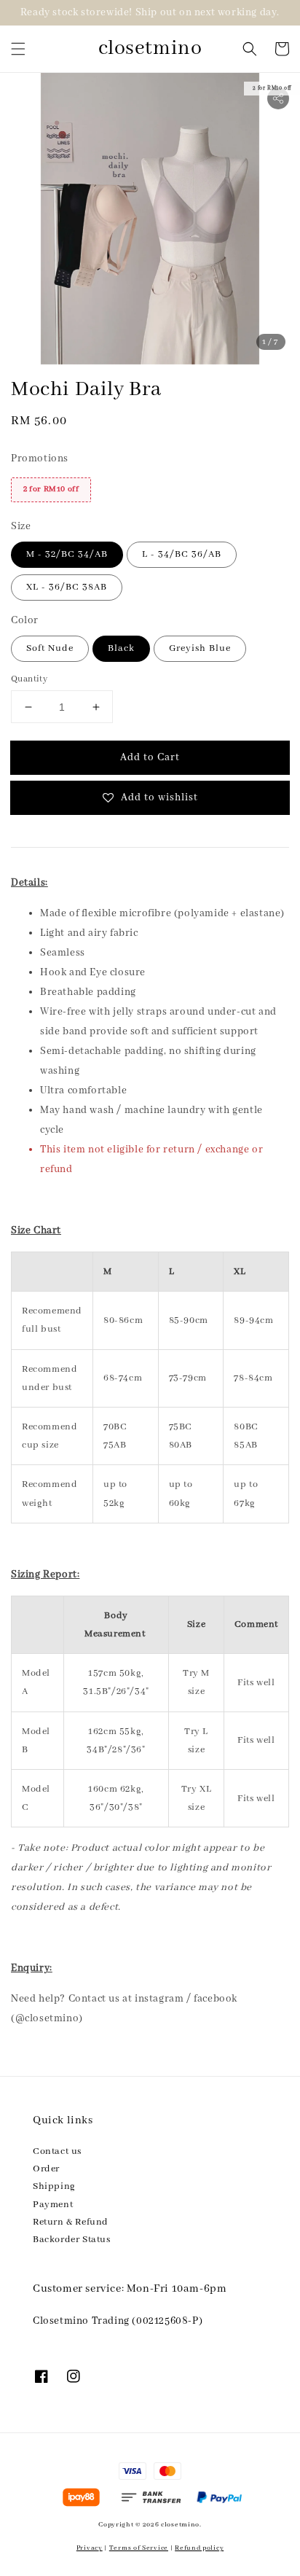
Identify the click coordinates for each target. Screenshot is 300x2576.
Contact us (57, 2151)
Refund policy (199, 2548)
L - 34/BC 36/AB (182, 554)
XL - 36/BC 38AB (67, 587)
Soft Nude (50, 648)
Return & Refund (71, 2222)
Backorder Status (72, 2240)
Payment (53, 2205)
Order (46, 2169)
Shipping (54, 2186)
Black (121, 648)
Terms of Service (139, 2548)
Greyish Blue (200, 648)
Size (21, 526)
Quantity (29, 679)
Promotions (40, 458)
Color (25, 620)
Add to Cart (150, 757)
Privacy (90, 2548)
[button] (18, 49)
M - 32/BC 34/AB (67, 554)
